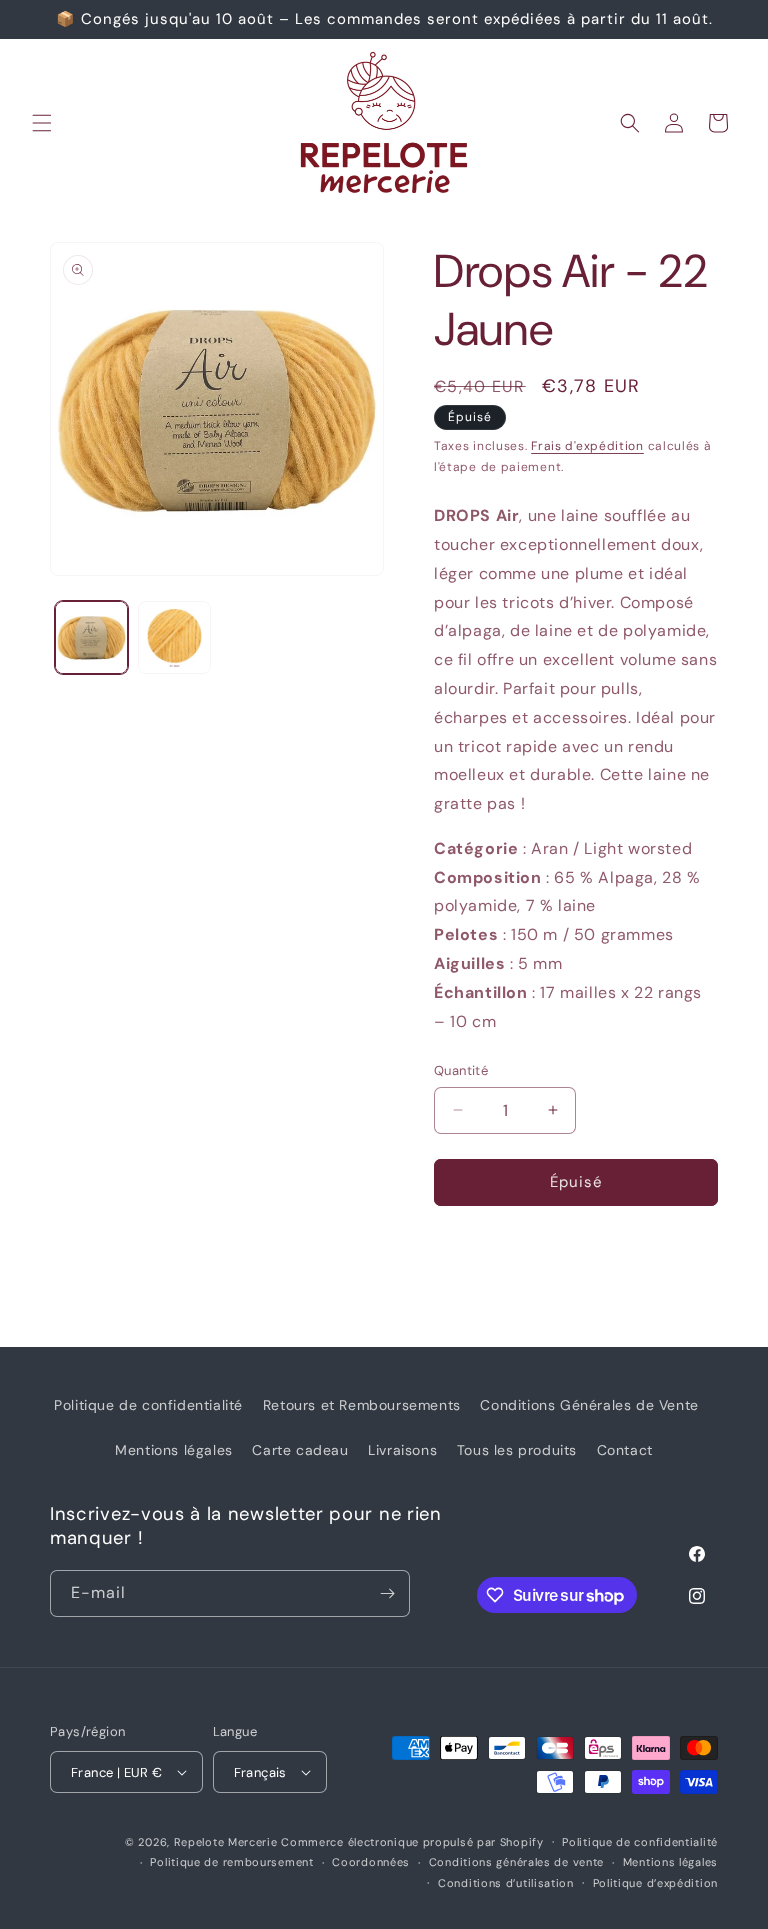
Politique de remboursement (231, 1862)
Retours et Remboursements (362, 1405)
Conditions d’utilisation (506, 1883)
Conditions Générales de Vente (589, 1405)
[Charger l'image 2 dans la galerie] (174, 637)
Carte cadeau (300, 1450)
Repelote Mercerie (226, 1842)
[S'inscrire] (387, 1593)
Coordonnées (371, 1862)
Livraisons (402, 1450)
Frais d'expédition (587, 446)
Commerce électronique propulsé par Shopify (412, 1842)
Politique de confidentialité (148, 1405)
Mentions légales (174, 1450)
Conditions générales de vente (516, 1862)
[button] (42, 123)
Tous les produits (517, 1450)
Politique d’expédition (655, 1883)
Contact (625, 1450)
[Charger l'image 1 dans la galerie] (91, 637)
